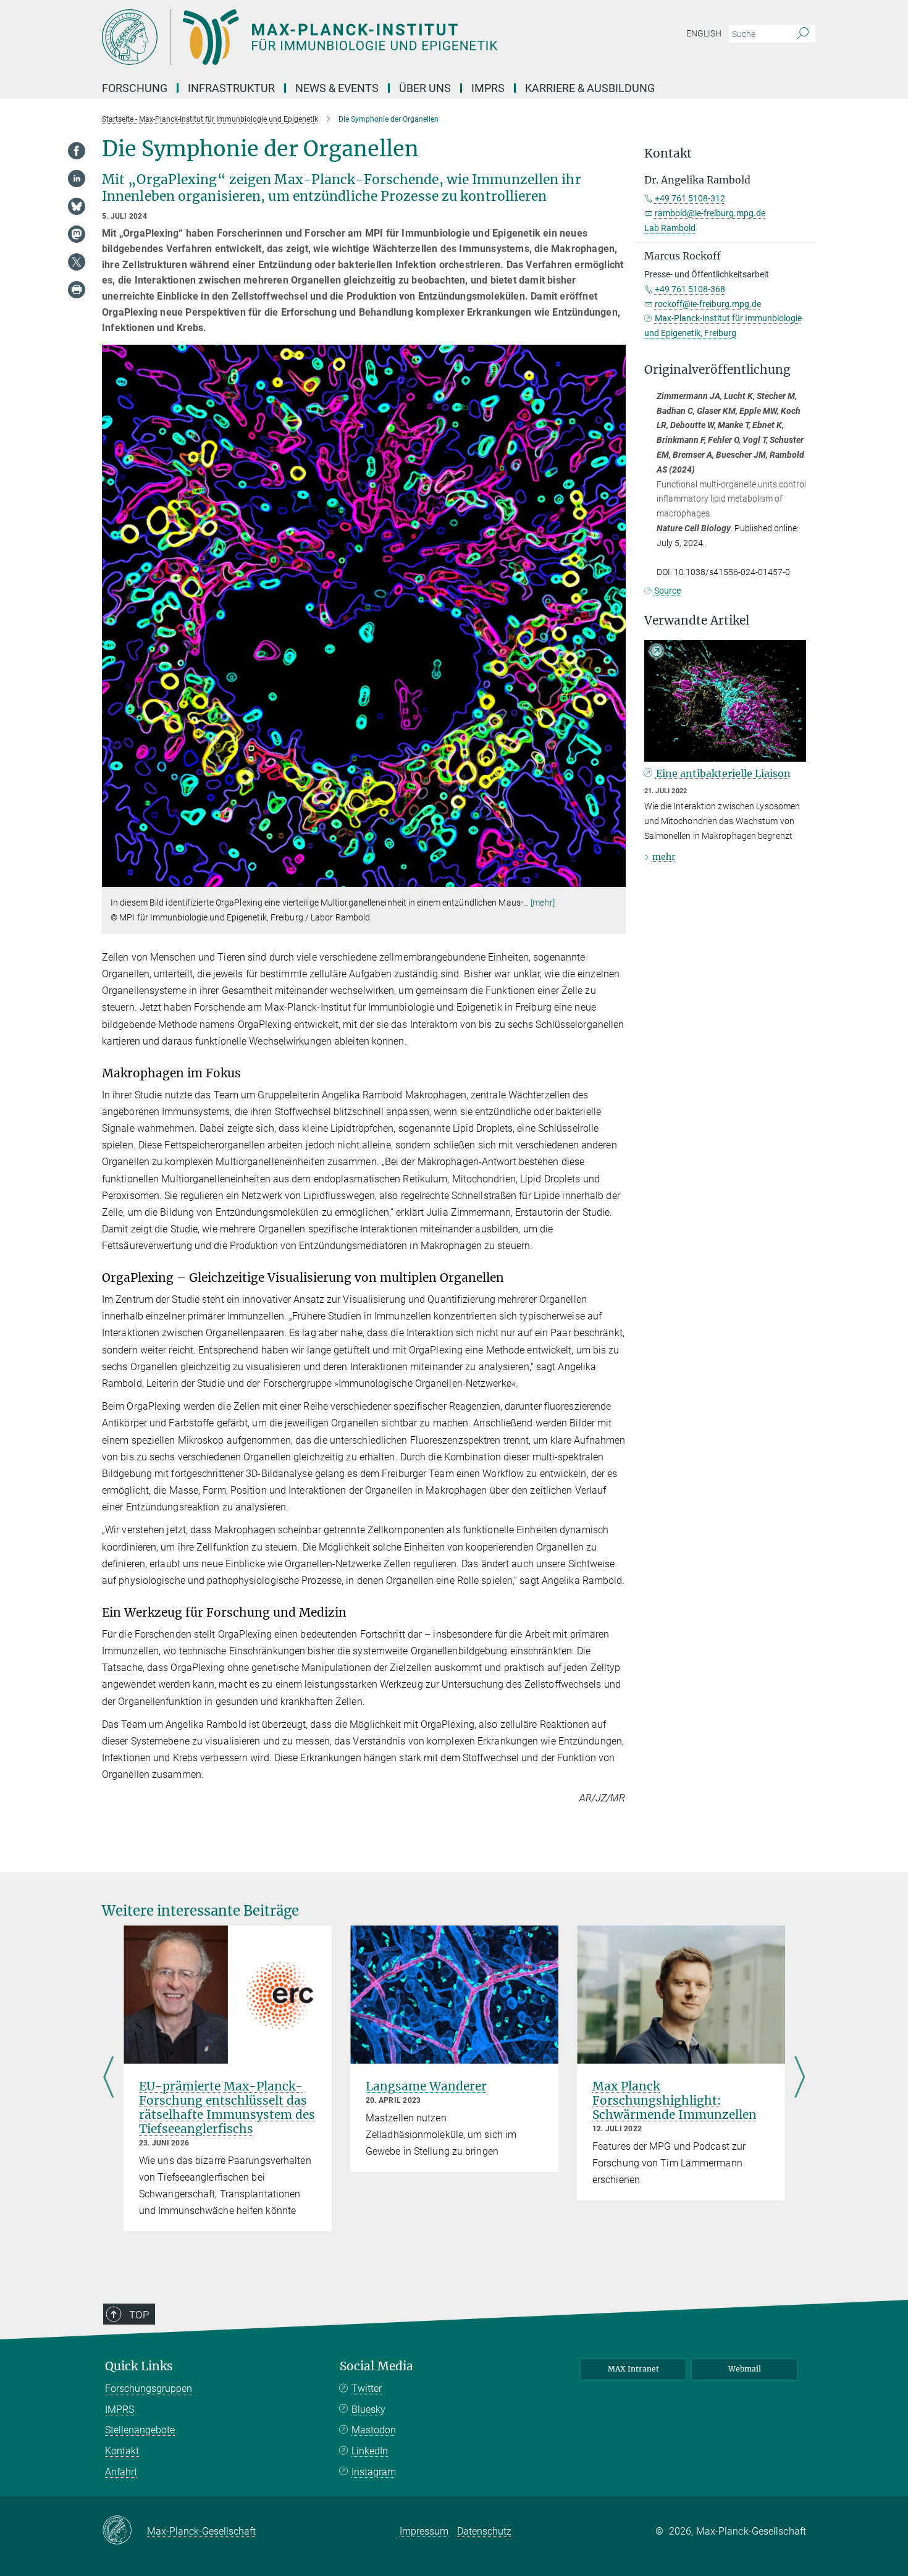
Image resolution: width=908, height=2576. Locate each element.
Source (667, 591)
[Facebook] (77, 151)
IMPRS (488, 88)
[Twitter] (77, 262)
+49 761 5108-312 (690, 198)
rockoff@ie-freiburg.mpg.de (708, 304)
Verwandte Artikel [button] (697, 621)
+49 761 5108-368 (690, 289)
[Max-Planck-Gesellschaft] (124, 2531)
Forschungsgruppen (149, 2389)
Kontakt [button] (668, 154)
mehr (664, 857)
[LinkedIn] (77, 179)
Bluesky (368, 2410)
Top (139, 2315)
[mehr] (543, 903)
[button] (615, 878)
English (704, 33)
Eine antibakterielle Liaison (723, 773)
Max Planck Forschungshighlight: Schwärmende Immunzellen (675, 2100)
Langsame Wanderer (426, 2086)
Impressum (424, 2531)
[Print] (77, 290)
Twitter (367, 2389)
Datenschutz (484, 2531)
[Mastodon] (77, 234)
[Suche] (803, 34)
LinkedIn (370, 2451)
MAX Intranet (633, 2369)
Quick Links (139, 2366)
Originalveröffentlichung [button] (717, 370)
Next (800, 2079)
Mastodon (374, 2430)
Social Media (376, 2366)
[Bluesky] (77, 206)
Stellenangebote (140, 2430)
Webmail (745, 2369)
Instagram (374, 2472)
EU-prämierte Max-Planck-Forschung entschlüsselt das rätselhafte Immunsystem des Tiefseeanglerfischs (227, 2107)
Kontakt (122, 2451)
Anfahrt (121, 2472)
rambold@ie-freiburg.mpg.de (710, 213)
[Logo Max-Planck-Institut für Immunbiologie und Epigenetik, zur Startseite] (334, 37)
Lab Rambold (670, 228)
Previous (108, 2079)
